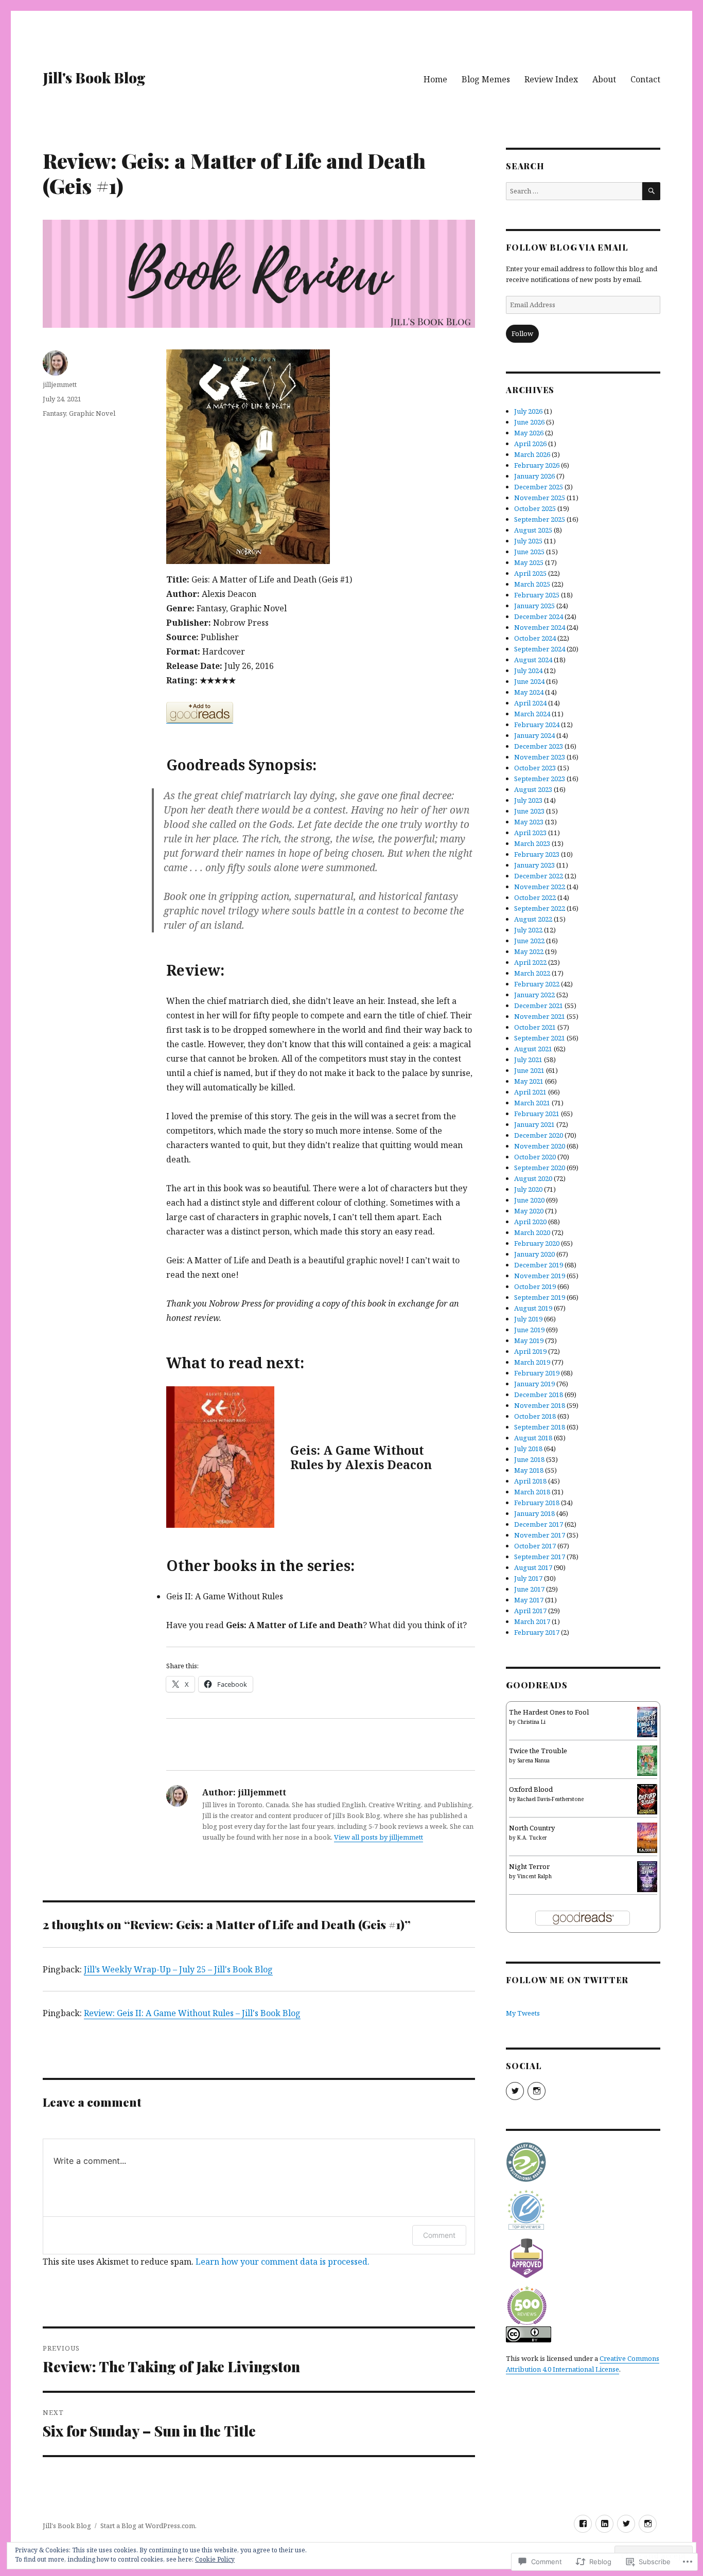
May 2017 (529, 1600)
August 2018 (533, 1438)
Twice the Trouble (538, 1751)
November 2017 (540, 1535)
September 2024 (540, 649)
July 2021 (528, 1060)
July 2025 (528, 541)
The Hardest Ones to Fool (549, 1712)
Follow (522, 333)
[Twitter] (626, 2524)
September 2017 (540, 1557)
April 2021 (530, 1092)
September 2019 (540, 1297)
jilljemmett (60, 384)
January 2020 (534, 1254)
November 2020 (540, 1146)
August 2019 (533, 1308)
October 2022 (535, 897)
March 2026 (532, 454)
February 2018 (537, 1503)
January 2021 (534, 1124)
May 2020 (529, 1211)
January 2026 (534, 476)
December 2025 (539, 487)
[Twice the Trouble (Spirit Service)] (647, 1760)
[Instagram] (648, 2524)
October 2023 (535, 768)
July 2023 (528, 800)
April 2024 (530, 703)
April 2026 (530, 444)
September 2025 (540, 519)
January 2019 (534, 1384)
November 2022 (540, 887)
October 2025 (535, 508)
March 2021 (532, 1103)
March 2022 (532, 973)
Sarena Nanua (533, 1760)
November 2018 (540, 1405)
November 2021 (540, 1016)
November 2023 (540, 757)
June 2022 (529, 941)
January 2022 (534, 995)
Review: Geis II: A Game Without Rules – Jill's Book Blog (192, 2013)
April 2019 (530, 1351)
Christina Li (531, 1722)
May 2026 (529, 433)
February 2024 (537, 725)
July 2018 (528, 1449)
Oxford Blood (531, 1789)
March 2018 (532, 1492)
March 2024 (532, 714)
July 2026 (528, 411)
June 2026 (529, 422)
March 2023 (532, 843)
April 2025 (530, 573)
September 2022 (540, 908)
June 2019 (529, 1330)
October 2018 (535, 1416)
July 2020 (528, 1189)
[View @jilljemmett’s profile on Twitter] (515, 2091)
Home (435, 79)
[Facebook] (583, 2524)
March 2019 (532, 1362)
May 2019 (529, 1340)
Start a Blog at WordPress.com (148, 2526)
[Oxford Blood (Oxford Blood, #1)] (647, 1798)
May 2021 (529, 1081)
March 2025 (532, 584)
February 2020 (537, 1243)
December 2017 (539, 1524)
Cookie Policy (215, 2559)
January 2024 (534, 735)
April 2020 (530, 1222)
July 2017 (528, 1578)
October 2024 (535, 638)
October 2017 (535, 1546)
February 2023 (537, 854)
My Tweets (523, 2013)
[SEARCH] (651, 191)
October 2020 (535, 1157)
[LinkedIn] (604, 2524)
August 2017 (533, 1567)
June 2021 (529, 1070)
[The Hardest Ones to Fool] (647, 1721)
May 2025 (529, 562)
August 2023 (533, 789)
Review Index (551, 79)
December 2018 (539, 1395)
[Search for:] (574, 191)
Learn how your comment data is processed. (283, 2262)
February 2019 (537, 1373)
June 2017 (529, 1589)
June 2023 (529, 811)
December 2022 (539, 876)
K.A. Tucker (532, 1838)
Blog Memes (486, 79)
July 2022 (528, 930)
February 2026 (537, 465)
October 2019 (535, 1286)
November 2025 (540, 498)
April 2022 (530, 962)
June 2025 (529, 552)
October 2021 (535, 1027)
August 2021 (533, 1049)
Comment (439, 2235)
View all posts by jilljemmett (379, 1837)
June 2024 (529, 681)
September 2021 (540, 1038)
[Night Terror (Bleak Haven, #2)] (647, 1876)
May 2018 (529, 1470)
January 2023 (534, 865)
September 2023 (540, 779)
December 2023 (539, 746)
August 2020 (533, 1178)
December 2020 (539, 1135)
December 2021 (539, 1005)
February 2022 (537, 984)
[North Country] (647, 1837)
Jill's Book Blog (94, 77)
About (604, 79)
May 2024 (529, 692)
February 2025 (537, 595)
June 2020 (529, 1200)
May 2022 (529, 951)
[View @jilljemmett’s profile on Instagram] (537, 2091)
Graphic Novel (92, 413)
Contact (645, 79)
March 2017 (532, 1621)
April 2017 (530, 1611)
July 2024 (528, 671)
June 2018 (529, 1459)
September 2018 (540, 1427)
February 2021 (537, 1114)
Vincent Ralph (534, 1876)
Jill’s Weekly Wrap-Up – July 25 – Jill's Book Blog (178, 1969)
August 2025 (533, 530)
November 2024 (540, 627)
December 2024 (539, 616)
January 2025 (534, 606)
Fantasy (54, 413)
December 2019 (539, 1265)
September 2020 (540, 1168)
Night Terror (529, 1866)
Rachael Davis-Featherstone (550, 1799)
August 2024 (533, 660)
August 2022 (533, 919)
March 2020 (532, 1232)
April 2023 (530, 833)
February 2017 (537, 1632)
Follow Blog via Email (567, 247)
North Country (532, 1828)
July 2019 (528, 1319)
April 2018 (530, 1481)
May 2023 (529, 822)
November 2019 (540, 1276)
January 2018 (534, 1513)
